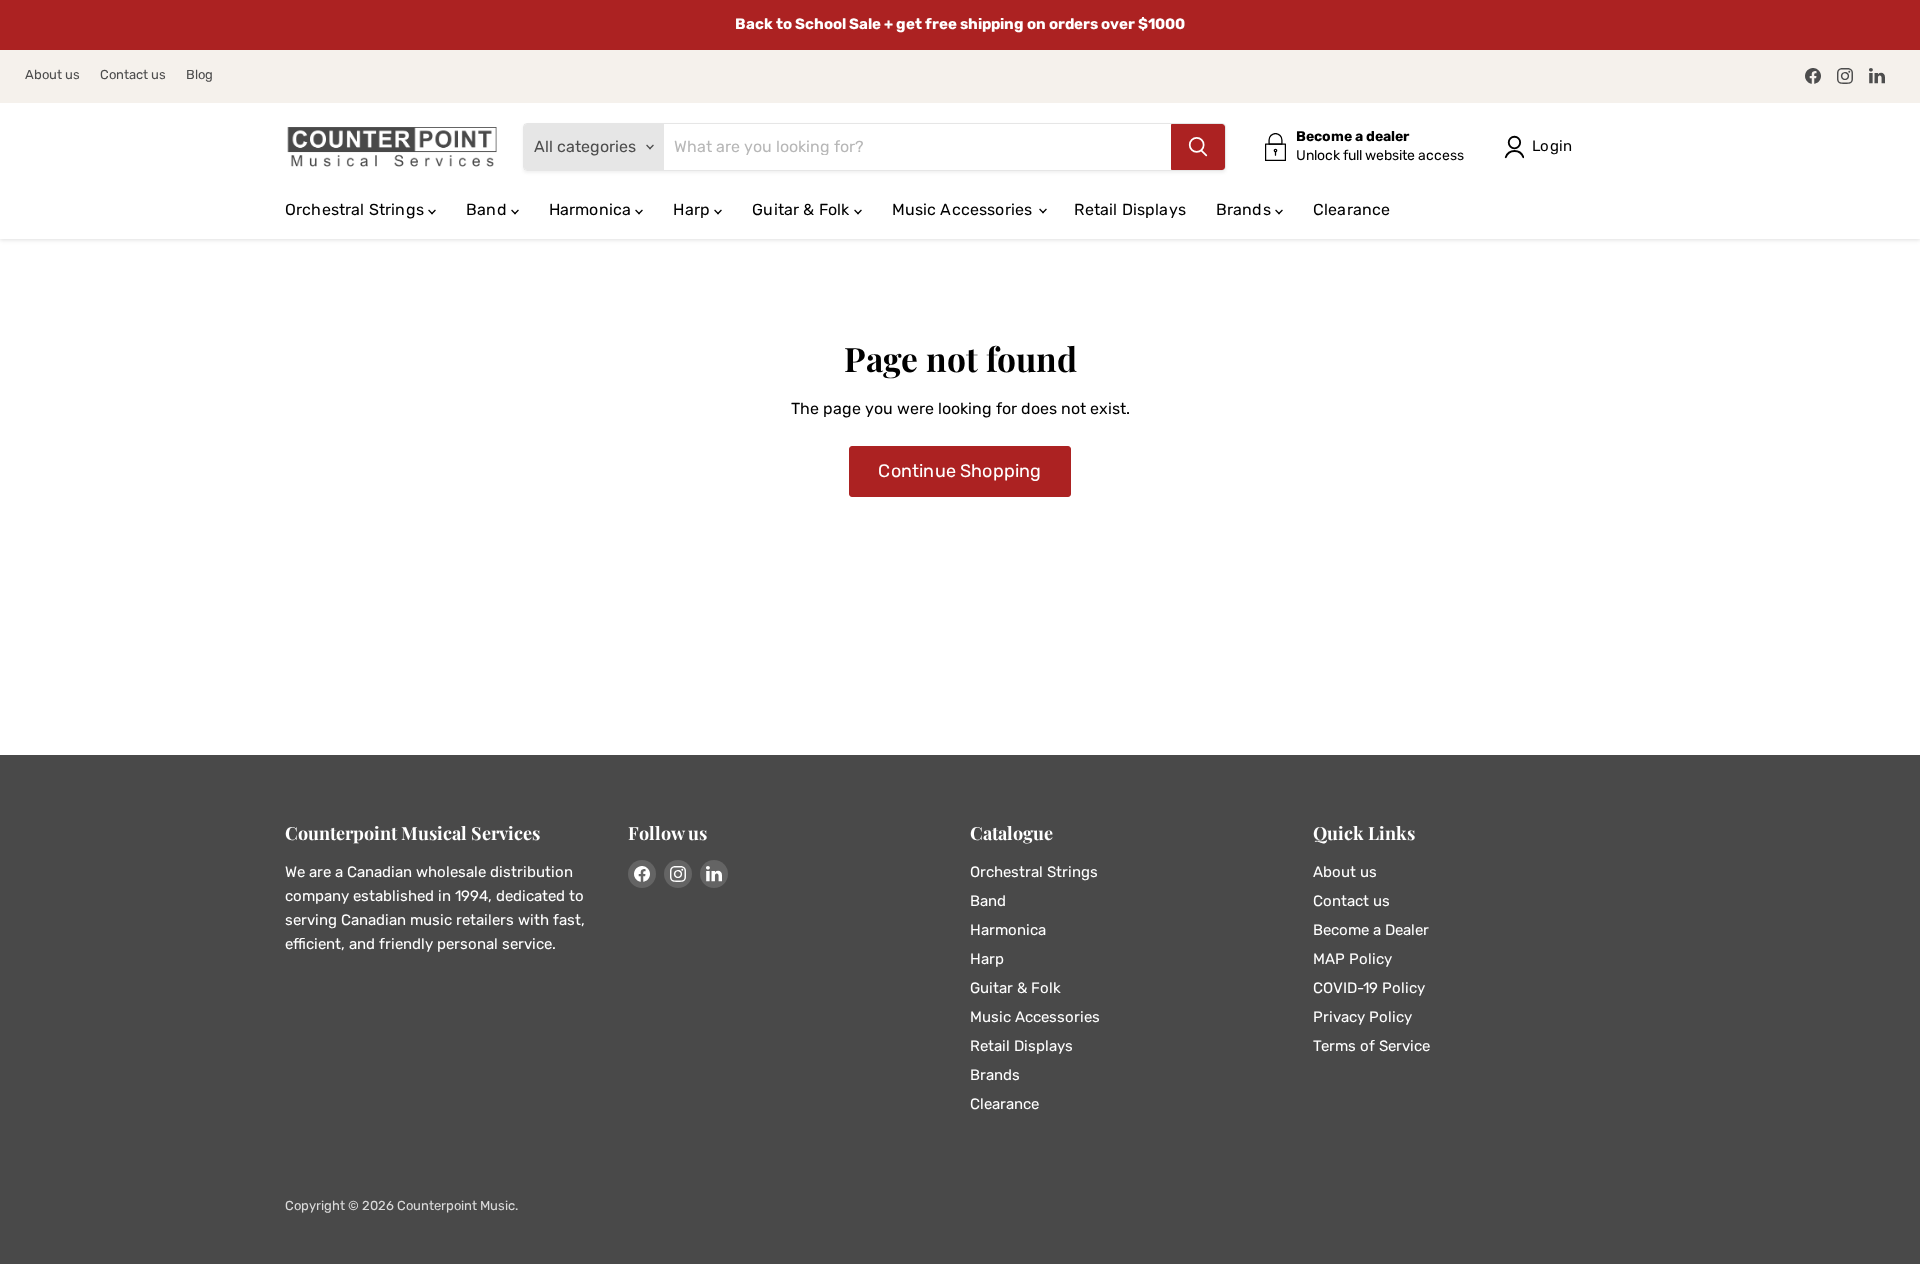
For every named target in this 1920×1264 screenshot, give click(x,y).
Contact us (133, 75)
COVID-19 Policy (1369, 988)
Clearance (1351, 209)
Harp (693, 209)
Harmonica (592, 209)
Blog (199, 75)
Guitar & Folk (802, 209)
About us (52, 75)
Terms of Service (1371, 1046)
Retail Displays (1129, 209)
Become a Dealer (1371, 930)
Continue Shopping (959, 471)
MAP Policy (1352, 959)
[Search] (1198, 147)
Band (488, 209)
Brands (1245, 209)
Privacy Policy (1362, 1017)
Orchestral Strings (356, 209)
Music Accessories (964, 209)
